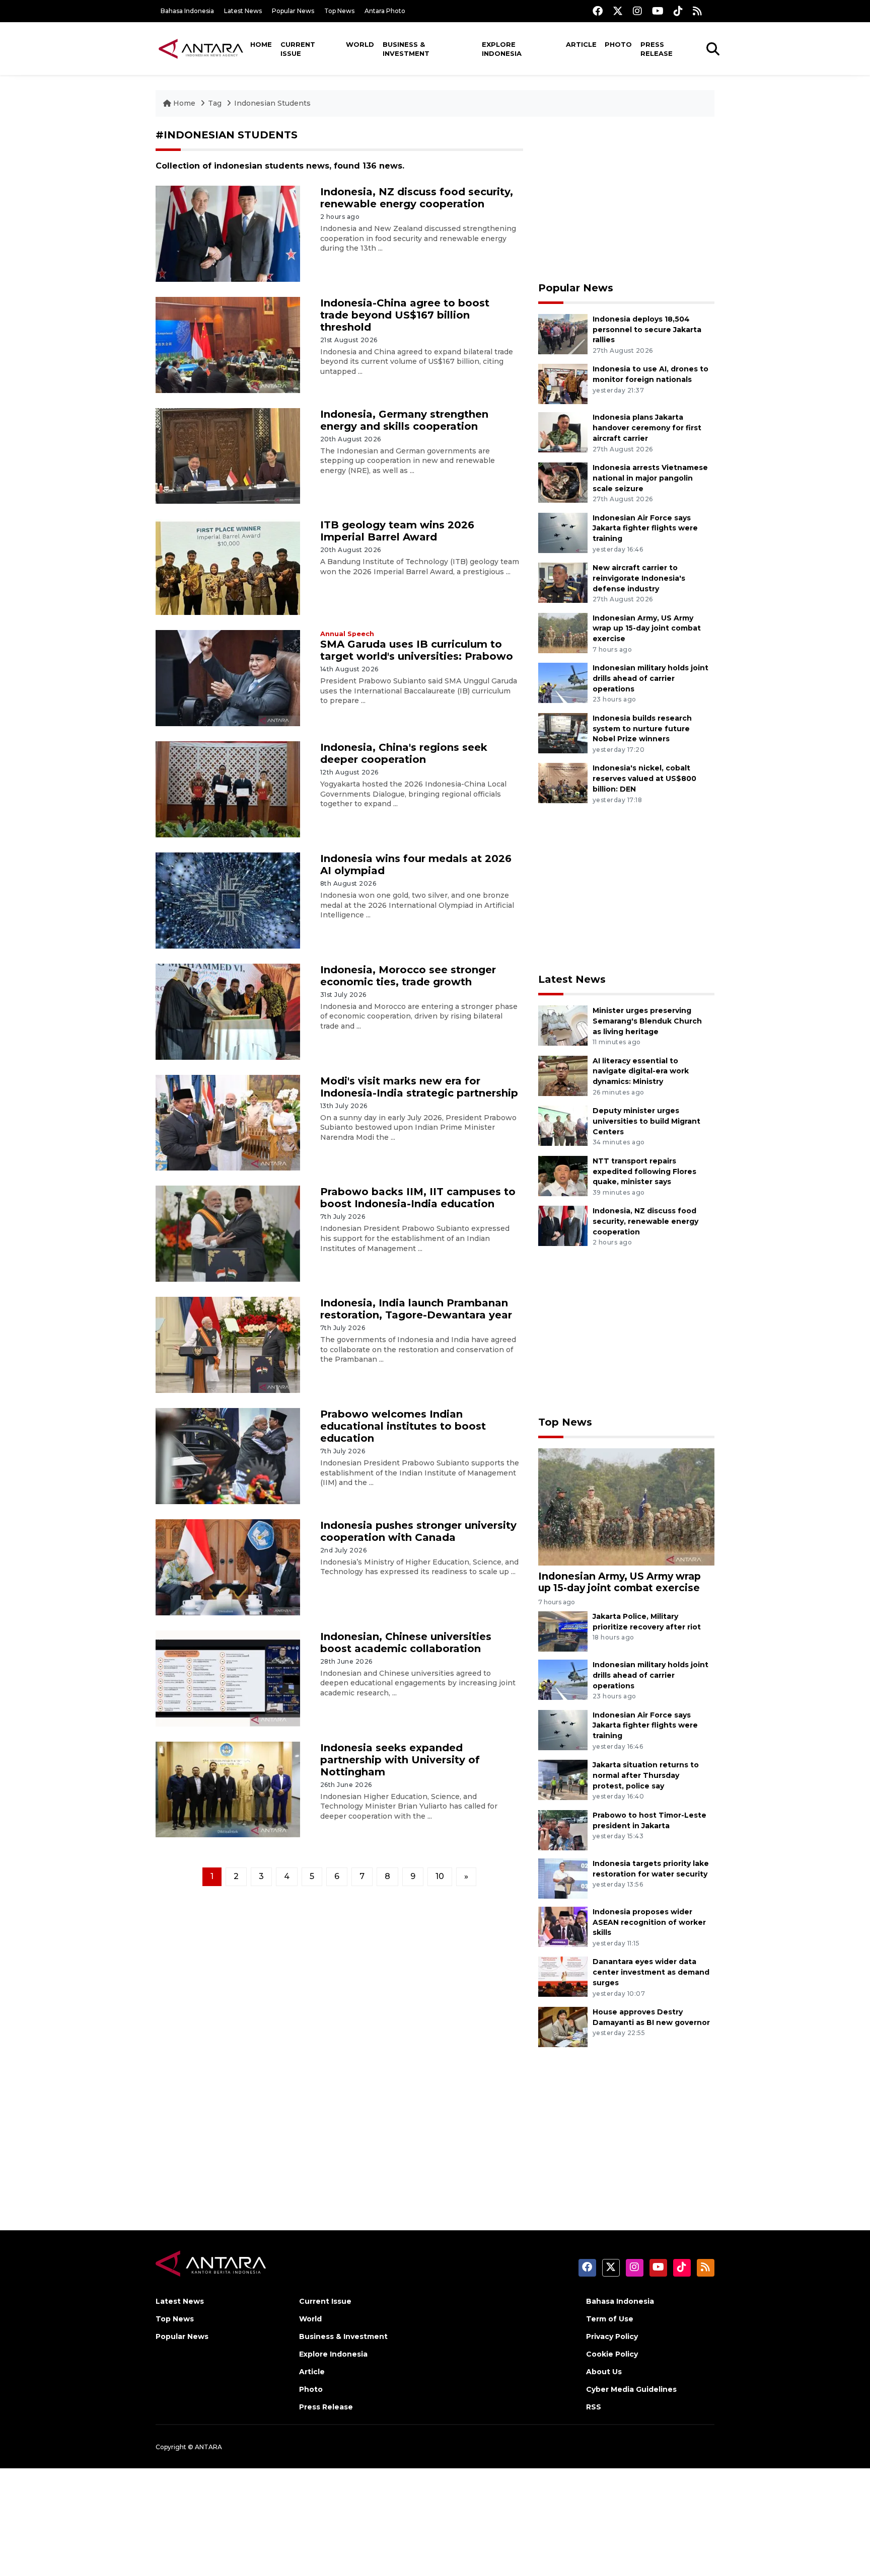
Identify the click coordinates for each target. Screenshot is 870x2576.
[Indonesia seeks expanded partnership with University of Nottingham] (228, 1789)
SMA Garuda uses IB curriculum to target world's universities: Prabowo (417, 650)
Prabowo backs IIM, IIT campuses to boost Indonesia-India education (418, 1198)
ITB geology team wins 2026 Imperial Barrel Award (397, 531)
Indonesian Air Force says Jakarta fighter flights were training (645, 528)
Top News (339, 11)
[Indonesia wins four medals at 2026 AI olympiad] (228, 900)
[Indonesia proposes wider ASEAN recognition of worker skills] (563, 1926)
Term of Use (610, 2319)
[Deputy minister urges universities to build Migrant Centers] (563, 1125)
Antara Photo (385, 11)
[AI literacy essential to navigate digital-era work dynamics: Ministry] (563, 1075)
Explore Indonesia (502, 49)
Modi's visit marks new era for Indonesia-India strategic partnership (419, 1087)
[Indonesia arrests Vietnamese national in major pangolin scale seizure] (563, 482)
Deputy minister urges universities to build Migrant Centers (646, 1121)
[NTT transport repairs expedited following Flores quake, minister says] (563, 1175)
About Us (604, 2372)
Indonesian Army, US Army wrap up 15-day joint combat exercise (647, 629)
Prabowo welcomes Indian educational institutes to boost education (403, 1426)
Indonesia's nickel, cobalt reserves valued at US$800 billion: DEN (644, 778)
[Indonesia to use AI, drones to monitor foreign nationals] (563, 384)
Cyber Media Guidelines (631, 2389)
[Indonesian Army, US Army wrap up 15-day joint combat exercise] (563, 632)
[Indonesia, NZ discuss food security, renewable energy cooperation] (228, 233)
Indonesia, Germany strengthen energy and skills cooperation (404, 420)
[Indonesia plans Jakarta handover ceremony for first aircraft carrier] (563, 432)
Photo (618, 44)
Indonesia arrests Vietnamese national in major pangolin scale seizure (650, 478)
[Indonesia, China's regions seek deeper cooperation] (228, 789)
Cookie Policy (612, 2354)
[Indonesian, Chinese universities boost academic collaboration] (228, 1677)
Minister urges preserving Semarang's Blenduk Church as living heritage (647, 1021)
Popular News (293, 11)
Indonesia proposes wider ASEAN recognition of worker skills (649, 1922)
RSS (594, 2407)
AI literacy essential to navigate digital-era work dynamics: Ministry (641, 1071)
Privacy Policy (612, 2336)
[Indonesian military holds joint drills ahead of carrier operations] (563, 682)
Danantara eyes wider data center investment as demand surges (651, 1972)
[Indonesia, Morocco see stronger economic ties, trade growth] (228, 1011)
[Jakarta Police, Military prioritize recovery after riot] (563, 1631)
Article (581, 44)
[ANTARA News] (201, 48)
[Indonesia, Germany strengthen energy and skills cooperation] (228, 455)
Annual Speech (347, 634)
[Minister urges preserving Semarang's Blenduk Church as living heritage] (563, 1025)
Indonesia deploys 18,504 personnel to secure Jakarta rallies (647, 330)
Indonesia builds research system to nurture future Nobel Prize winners (642, 729)
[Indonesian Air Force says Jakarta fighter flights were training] (563, 532)
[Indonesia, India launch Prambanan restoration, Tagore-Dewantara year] (228, 1344)
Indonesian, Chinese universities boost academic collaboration (406, 1643)
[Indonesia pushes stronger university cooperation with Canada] (228, 1567)
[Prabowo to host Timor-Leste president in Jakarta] (563, 1829)
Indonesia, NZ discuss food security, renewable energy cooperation (417, 198)
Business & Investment (406, 49)
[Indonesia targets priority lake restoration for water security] (563, 1878)
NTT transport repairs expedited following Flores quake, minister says (644, 1172)
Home (261, 44)
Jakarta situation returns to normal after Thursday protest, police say (646, 1775)
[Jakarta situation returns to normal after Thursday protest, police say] (563, 1779)
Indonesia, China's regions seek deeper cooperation (404, 753)
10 (440, 1876)
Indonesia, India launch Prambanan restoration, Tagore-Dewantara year (416, 1309)
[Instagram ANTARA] (637, 11)
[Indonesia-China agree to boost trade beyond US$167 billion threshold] (228, 344)
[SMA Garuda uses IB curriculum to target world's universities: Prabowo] (228, 678)
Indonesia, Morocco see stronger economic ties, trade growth (408, 976)
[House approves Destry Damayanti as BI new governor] (563, 2026)
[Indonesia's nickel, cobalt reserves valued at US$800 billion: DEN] (563, 783)
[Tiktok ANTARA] (678, 11)
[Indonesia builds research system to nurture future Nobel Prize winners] (563, 732)
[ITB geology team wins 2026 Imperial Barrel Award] (228, 566)
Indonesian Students (272, 103)
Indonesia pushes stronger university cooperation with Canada (418, 1531)
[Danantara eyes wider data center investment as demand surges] (563, 1976)
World (360, 44)
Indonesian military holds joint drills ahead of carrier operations (650, 678)
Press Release (657, 49)
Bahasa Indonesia (187, 11)
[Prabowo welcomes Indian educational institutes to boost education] (228, 1456)
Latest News (243, 11)
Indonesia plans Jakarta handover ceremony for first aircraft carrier (647, 428)
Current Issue (298, 49)
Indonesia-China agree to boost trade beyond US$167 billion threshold (405, 315)
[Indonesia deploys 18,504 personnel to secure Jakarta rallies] (563, 333)
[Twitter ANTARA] (618, 11)
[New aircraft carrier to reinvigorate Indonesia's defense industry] (563, 582)
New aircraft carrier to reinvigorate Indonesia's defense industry (639, 578)
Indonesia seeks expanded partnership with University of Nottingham (400, 1760)
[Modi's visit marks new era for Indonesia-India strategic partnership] (228, 1122)
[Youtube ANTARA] (658, 11)
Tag (215, 103)
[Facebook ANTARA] (598, 11)
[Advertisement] (626, 199)
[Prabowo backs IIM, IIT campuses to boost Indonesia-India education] (228, 1233)
